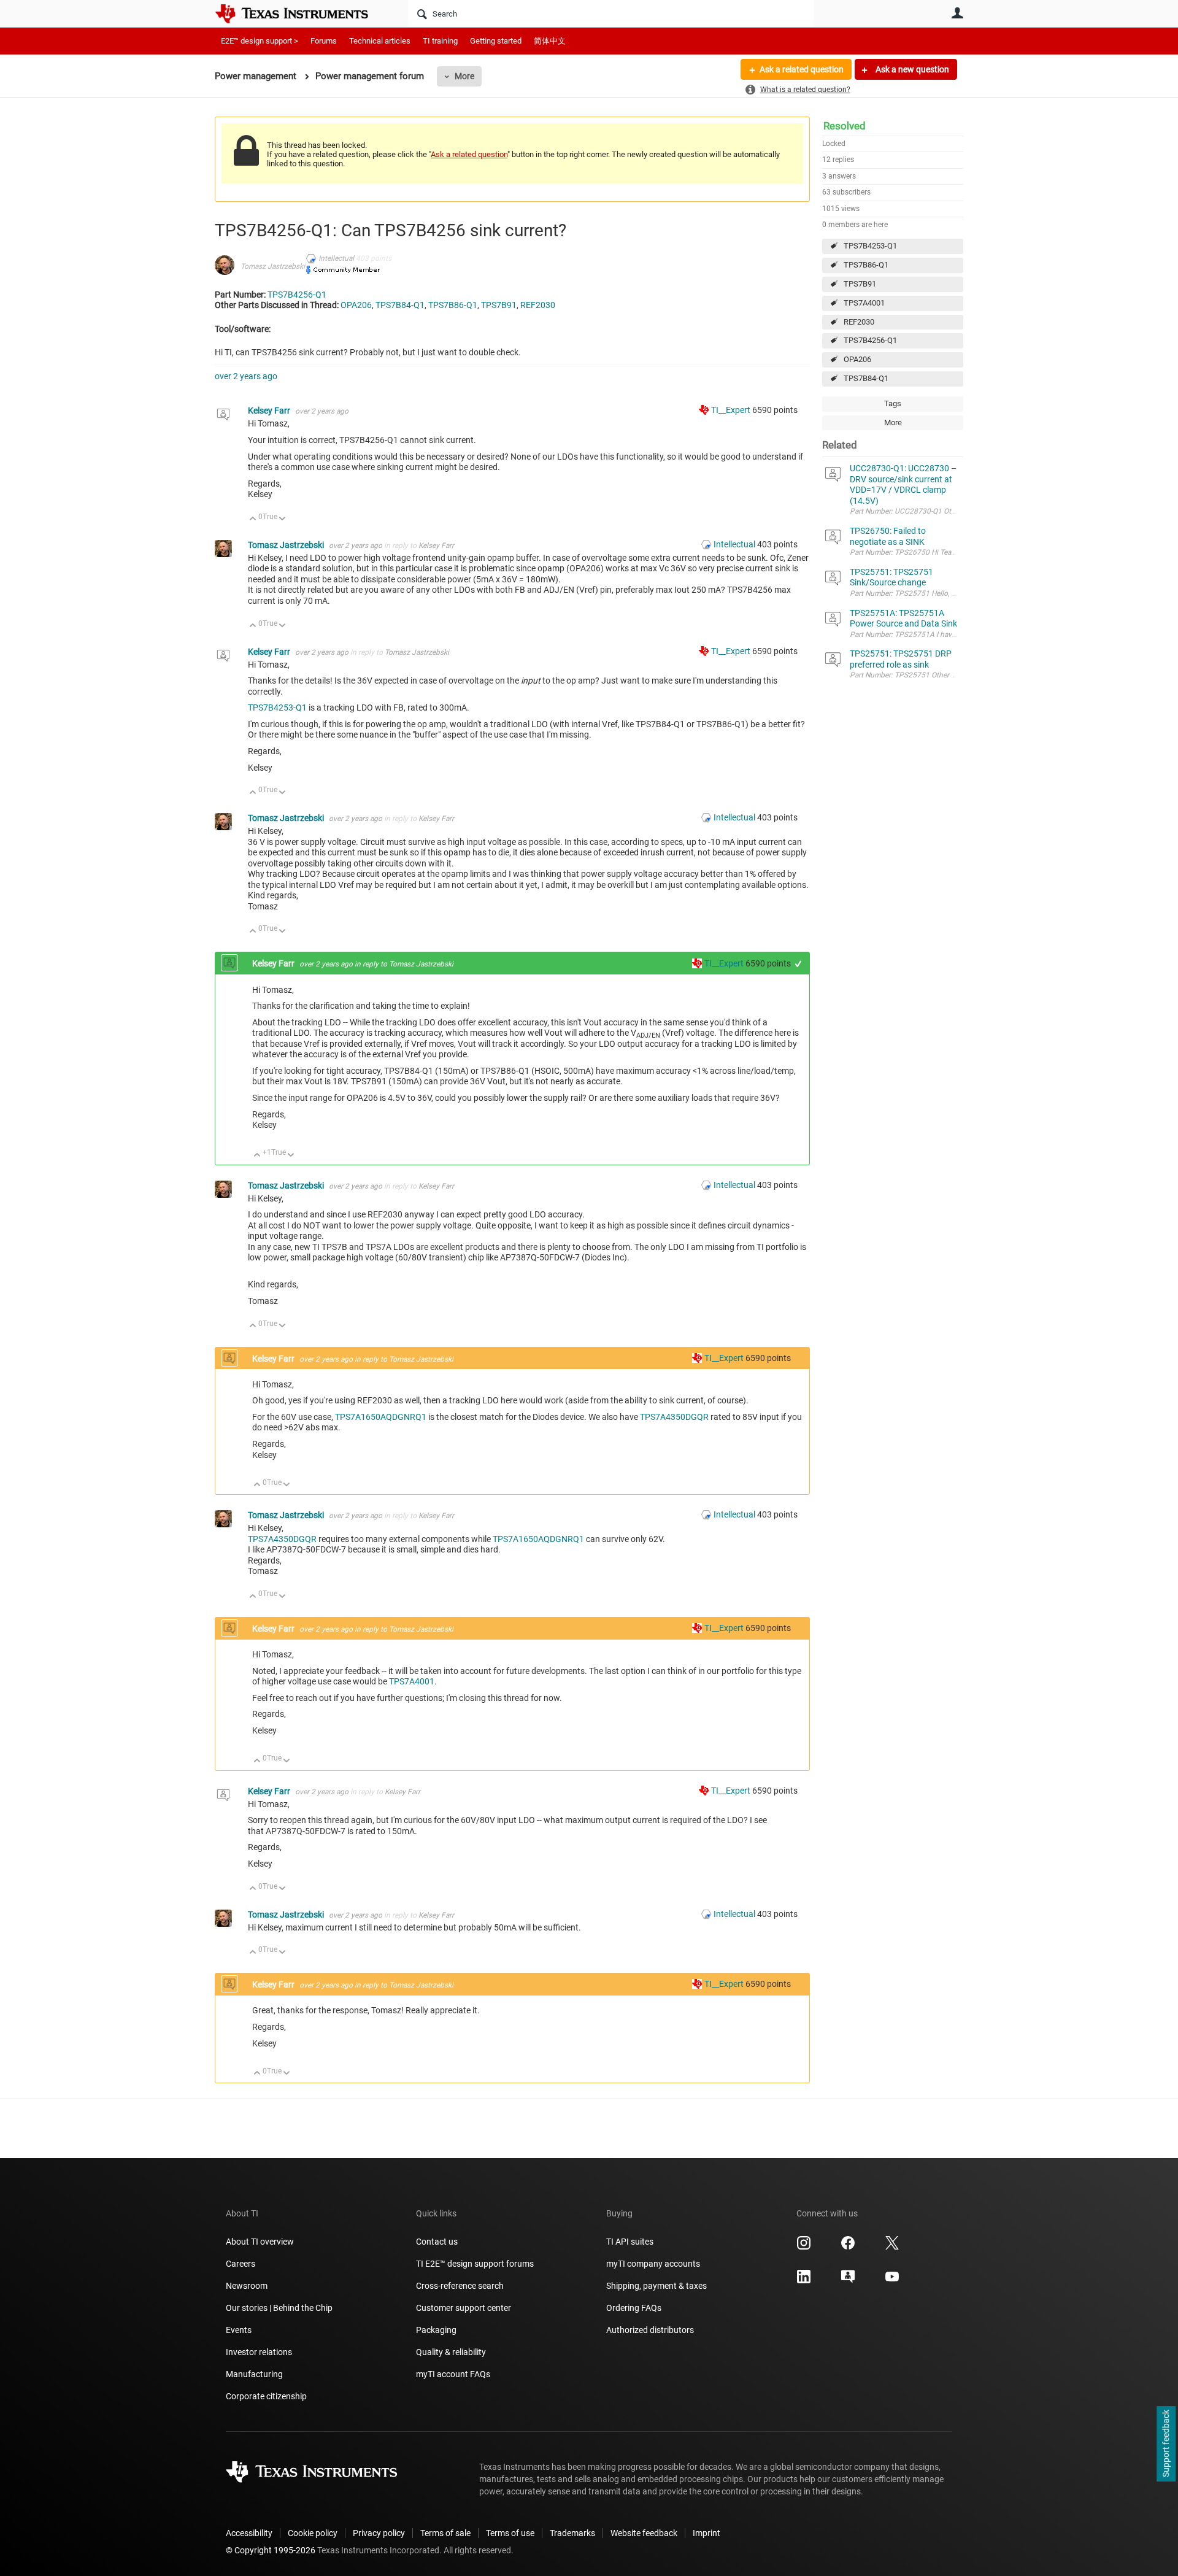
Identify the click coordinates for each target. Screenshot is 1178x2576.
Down (283, 519)
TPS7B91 (860, 284)
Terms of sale (445, 2533)
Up (253, 519)
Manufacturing (254, 2374)
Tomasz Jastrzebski (273, 266)
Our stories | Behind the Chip (279, 2308)
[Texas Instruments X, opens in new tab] (892, 2247)
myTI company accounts (653, 2264)
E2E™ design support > (260, 41)
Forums (324, 41)
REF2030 (859, 322)
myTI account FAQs (453, 2374)
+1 (799, 964)
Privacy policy (379, 2533)
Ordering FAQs (634, 2308)
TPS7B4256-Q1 (870, 340)
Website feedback (644, 2533)
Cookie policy (313, 2533)
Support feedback (1166, 2444)
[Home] (301, 13)
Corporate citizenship (266, 2396)
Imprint (706, 2533)
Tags (893, 403)
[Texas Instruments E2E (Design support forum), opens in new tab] (848, 2281)
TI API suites (630, 2242)
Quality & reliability (451, 2352)
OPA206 (857, 359)
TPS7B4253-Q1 (870, 246)
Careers (241, 2264)
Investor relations (259, 2352)
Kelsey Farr (270, 411)
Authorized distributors (650, 2330)
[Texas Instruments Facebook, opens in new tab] (848, 2247)
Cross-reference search (460, 2286)
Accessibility (249, 2533)
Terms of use (510, 2533)
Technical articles (380, 41)
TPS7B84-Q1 (866, 378)
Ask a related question (802, 69)
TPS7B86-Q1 (866, 265)
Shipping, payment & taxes (656, 2286)
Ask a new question (911, 69)
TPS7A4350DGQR (674, 1417)
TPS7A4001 (864, 303)
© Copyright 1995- (271, 2550)
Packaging (436, 2330)
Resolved (845, 126)
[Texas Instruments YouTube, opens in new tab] (892, 2281)
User (957, 13)
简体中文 (550, 41)
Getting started (496, 41)
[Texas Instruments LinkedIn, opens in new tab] (804, 2281)
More (464, 76)
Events (239, 2330)
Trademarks (572, 2533)
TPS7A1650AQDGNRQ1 (381, 1417)
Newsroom (247, 2286)
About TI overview (260, 2242)
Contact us (437, 2242)
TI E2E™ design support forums (475, 2264)
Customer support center (464, 2308)
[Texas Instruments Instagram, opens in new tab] (804, 2247)
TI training (440, 41)
